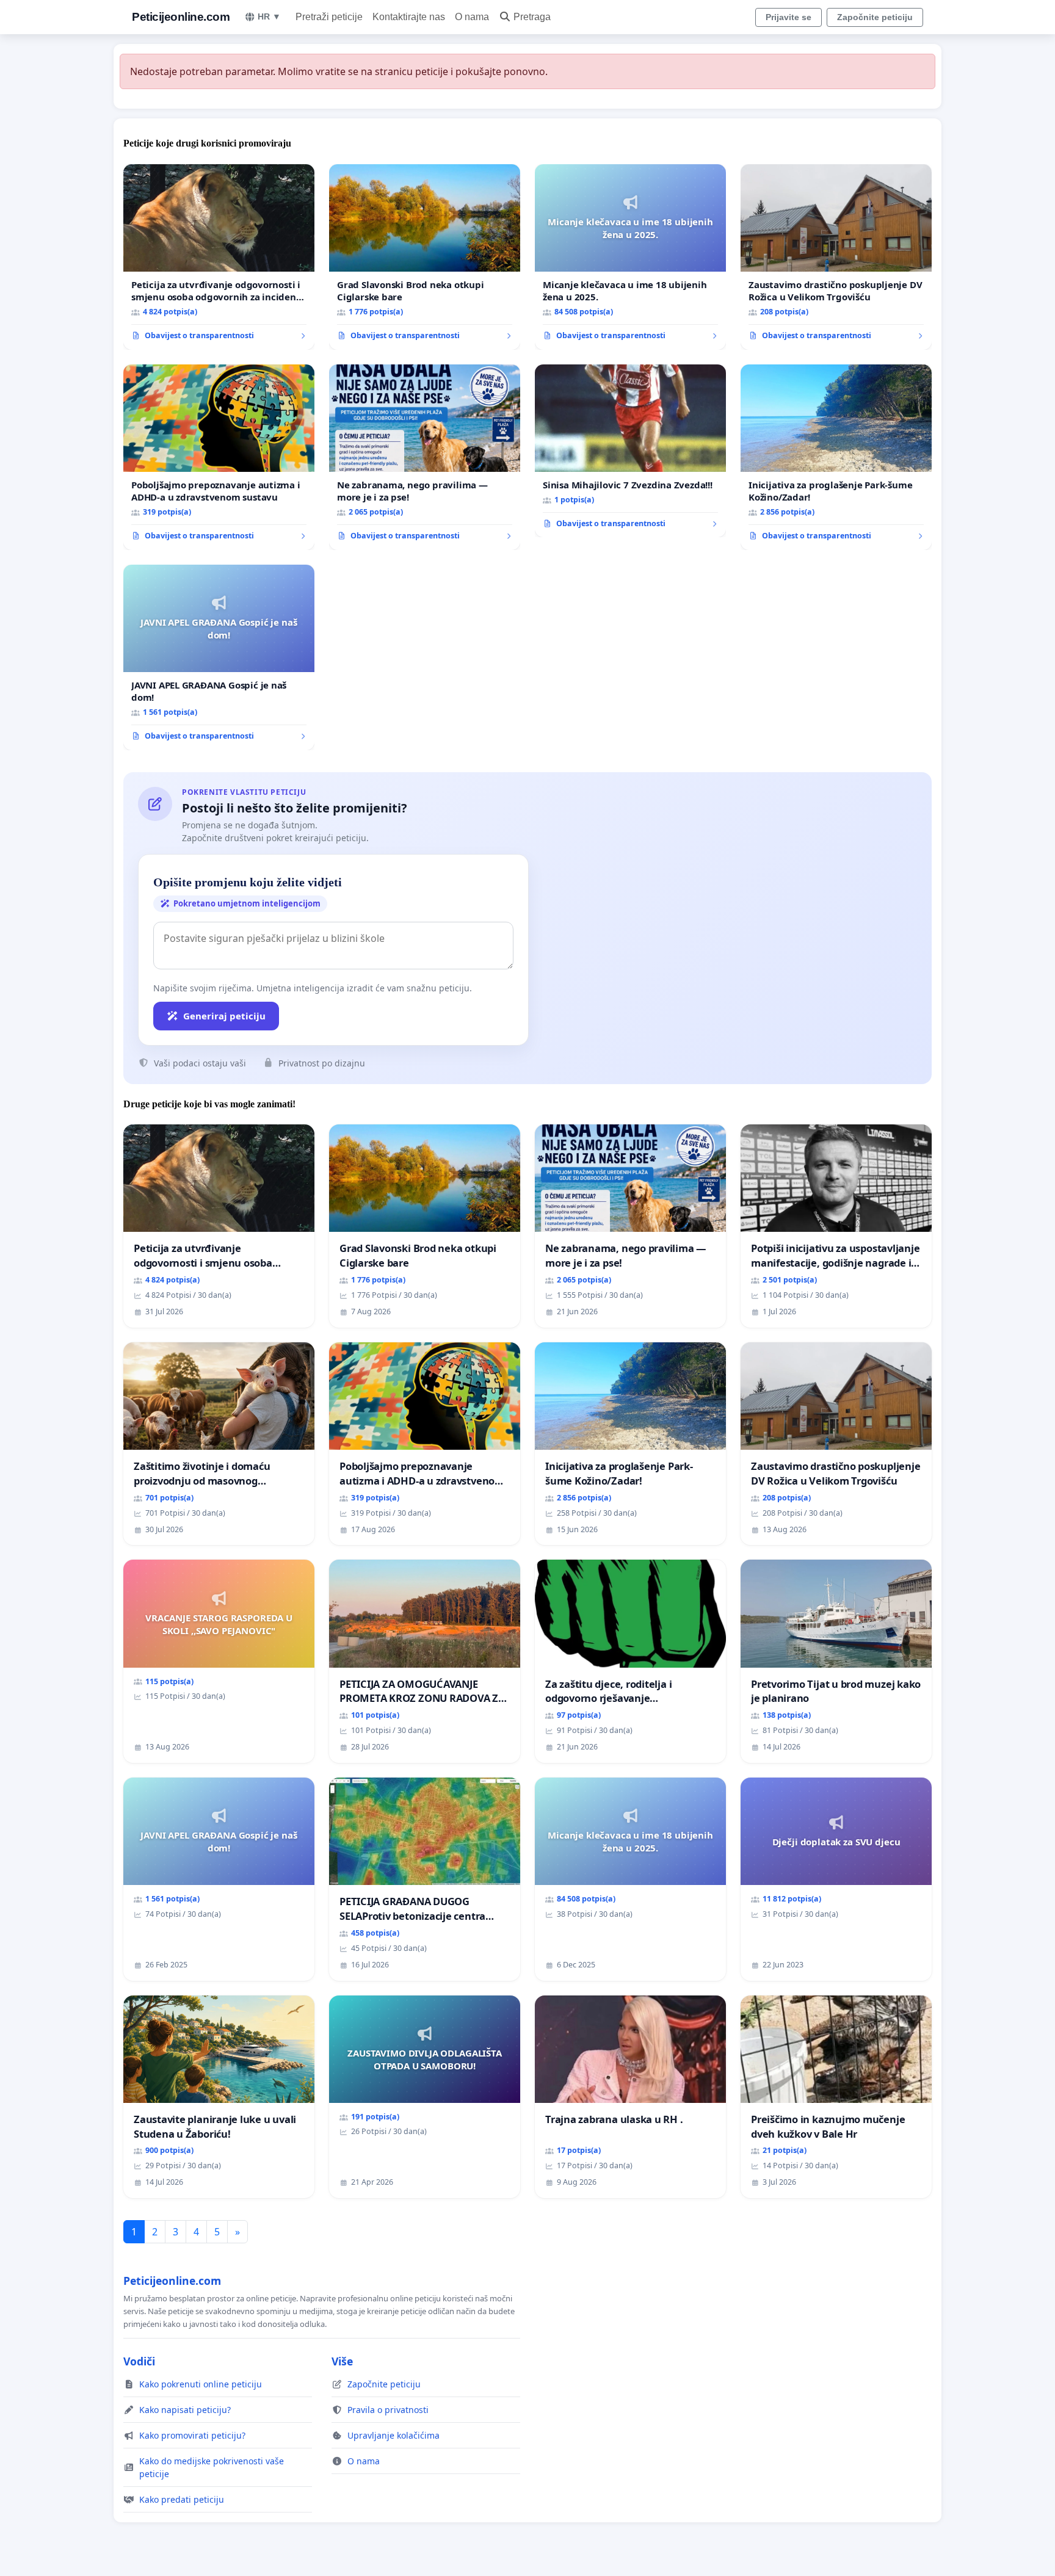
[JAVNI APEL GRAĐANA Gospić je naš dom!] (219, 657)
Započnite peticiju (875, 17)
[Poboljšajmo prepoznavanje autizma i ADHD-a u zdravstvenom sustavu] (219, 457)
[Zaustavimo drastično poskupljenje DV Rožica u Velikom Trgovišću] (836, 257)
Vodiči (139, 2361)
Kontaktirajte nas (409, 17)
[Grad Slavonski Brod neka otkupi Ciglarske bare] (425, 257)
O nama (472, 17)
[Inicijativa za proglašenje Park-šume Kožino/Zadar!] (836, 457)
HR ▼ (269, 16)
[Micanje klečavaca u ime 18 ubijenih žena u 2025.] (630, 257)
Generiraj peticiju (224, 1016)
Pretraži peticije (329, 17)
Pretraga (532, 17)
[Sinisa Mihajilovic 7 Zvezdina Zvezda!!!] (630, 451)
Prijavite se (789, 17)
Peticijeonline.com (181, 17)
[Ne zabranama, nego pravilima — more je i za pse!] (425, 457)
